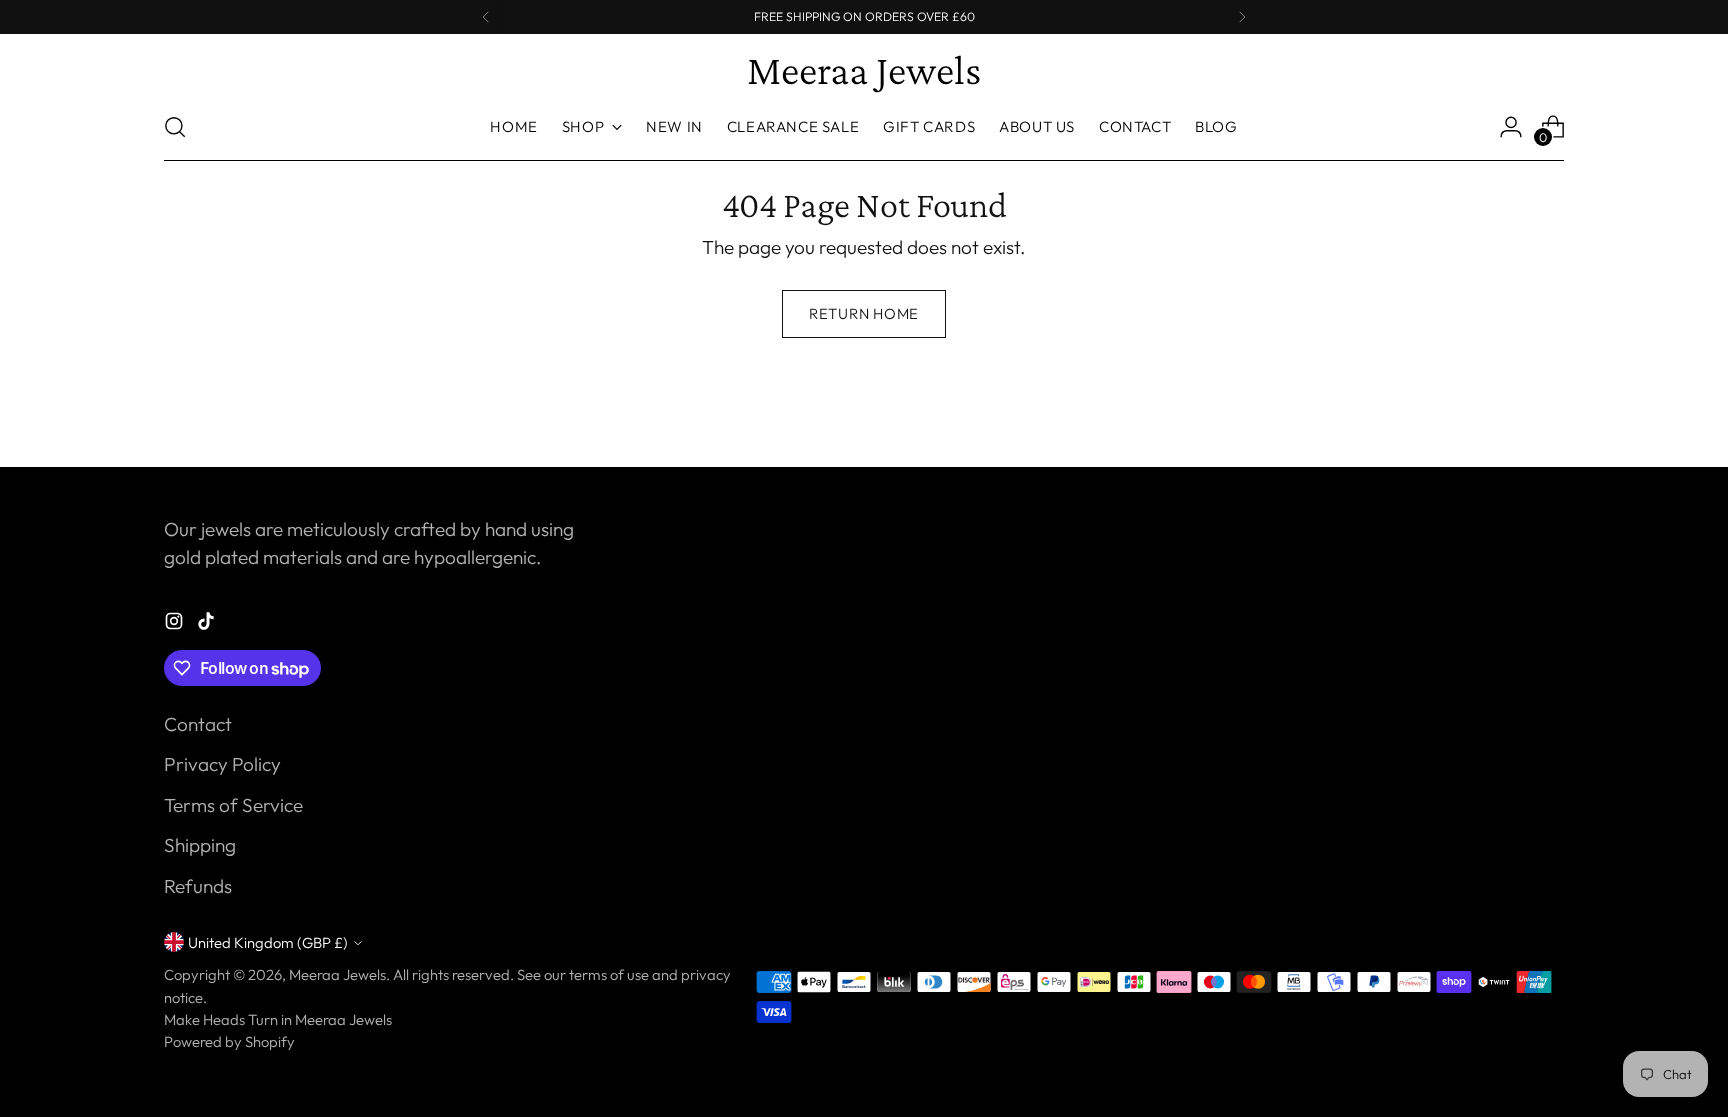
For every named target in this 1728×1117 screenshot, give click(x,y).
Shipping (200, 845)
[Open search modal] (175, 127)
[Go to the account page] (1511, 127)
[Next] (1242, 17)
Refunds (198, 886)
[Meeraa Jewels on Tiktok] (208, 624)
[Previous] (486, 17)
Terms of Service (233, 805)
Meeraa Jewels (337, 974)
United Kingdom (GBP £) (268, 942)
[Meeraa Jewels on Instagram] (176, 624)
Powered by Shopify (229, 1041)
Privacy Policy (222, 764)
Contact (198, 724)
